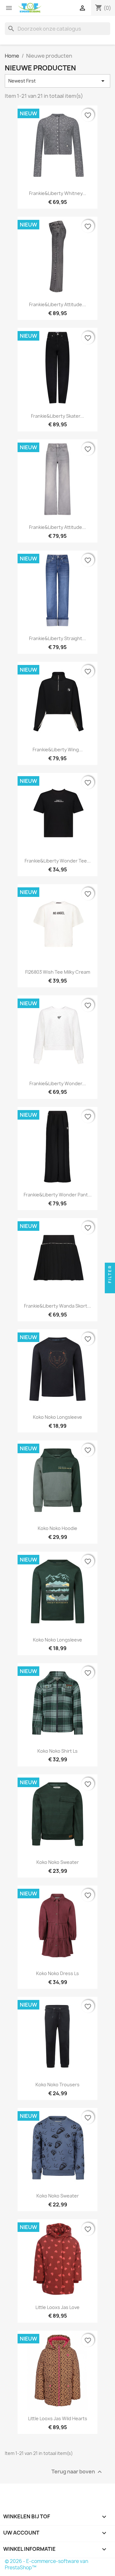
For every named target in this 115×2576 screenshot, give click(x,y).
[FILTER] (110, 1288)
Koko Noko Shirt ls (57, 1751)
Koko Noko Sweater (58, 1862)
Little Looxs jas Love (57, 2307)
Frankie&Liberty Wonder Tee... (58, 861)
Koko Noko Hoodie (57, 1528)
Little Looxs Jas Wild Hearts (58, 2418)
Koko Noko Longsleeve (57, 1417)
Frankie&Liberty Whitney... (58, 193)
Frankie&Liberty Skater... (57, 416)
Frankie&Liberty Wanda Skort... (57, 1306)
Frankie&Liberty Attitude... (57, 304)
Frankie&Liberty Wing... (58, 750)
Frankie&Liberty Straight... (57, 638)
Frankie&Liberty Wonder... (58, 1083)
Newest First (57, 81)
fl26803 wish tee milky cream (58, 972)
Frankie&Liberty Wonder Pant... (58, 1195)
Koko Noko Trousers (57, 2085)
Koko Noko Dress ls (57, 1973)
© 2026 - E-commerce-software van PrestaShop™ (46, 2564)
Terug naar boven (77, 2472)
